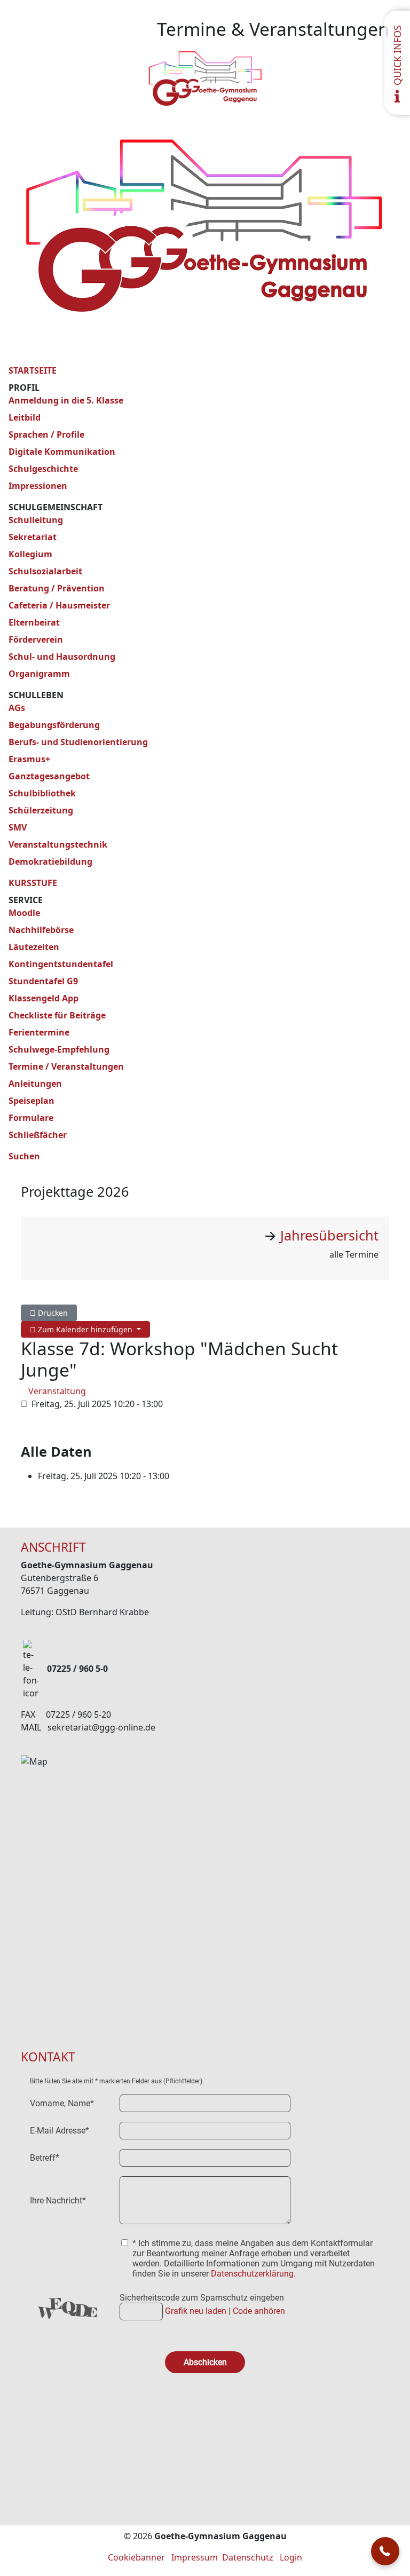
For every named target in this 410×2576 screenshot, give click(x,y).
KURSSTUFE (33, 883)
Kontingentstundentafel (61, 964)
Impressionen (38, 486)
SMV (18, 827)
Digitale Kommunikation (62, 452)
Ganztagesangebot (49, 776)
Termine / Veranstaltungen (66, 1066)
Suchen (24, 1156)
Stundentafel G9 (43, 981)
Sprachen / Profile (46, 434)
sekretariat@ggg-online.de (101, 1727)
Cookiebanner (136, 2557)
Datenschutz (248, 2557)
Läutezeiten (34, 947)
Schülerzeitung (41, 810)
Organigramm (39, 674)
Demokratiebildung (50, 862)
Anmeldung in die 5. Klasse (66, 400)
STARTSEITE (33, 370)
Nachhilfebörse (41, 930)
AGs (17, 708)
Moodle (24, 913)
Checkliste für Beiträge (57, 1015)
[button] (385, 2551)
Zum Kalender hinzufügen (85, 1329)
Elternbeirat (34, 622)
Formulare (31, 1118)
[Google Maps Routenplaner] (205, 1886)
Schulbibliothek (42, 793)
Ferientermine (39, 1032)
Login (291, 2557)
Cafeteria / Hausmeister (59, 605)
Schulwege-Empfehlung (59, 1049)
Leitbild (25, 417)
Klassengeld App (44, 998)
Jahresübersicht (329, 1235)
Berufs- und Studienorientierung (78, 742)
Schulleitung (36, 520)
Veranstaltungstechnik (58, 844)
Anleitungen (35, 1084)
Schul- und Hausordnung (62, 657)
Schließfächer (38, 1135)
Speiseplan (31, 1101)
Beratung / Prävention (57, 588)
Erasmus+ (29, 759)
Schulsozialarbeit (45, 571)
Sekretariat (33, 537)
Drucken (52, 1313)
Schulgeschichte (43, 469)
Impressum (195, 2557)
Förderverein (36, 639)
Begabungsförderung (54, 725)
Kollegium (30, 554)
